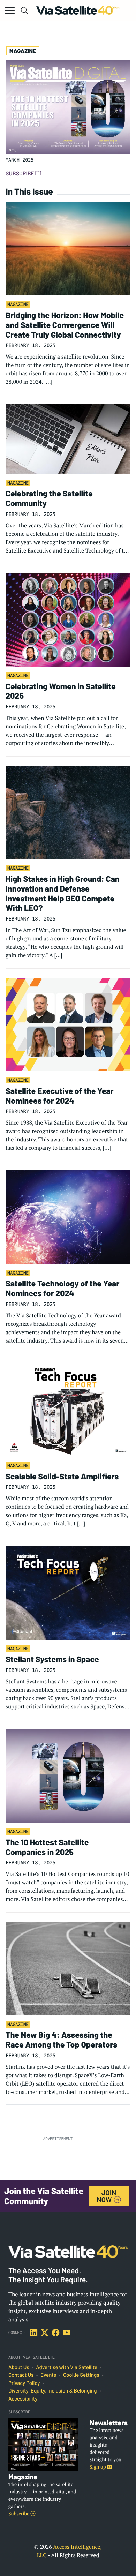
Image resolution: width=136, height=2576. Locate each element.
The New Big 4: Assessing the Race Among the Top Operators (61, 2040)
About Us (19, 2367)
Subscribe (20, 174)
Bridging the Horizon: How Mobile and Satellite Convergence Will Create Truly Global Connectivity (65, 325)
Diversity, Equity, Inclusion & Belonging (52, 2391)
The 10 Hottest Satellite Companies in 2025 (47, 1847)
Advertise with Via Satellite (67, 2367)
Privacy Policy (24, 2383)
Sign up (98, 2467)
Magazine (18, 304)
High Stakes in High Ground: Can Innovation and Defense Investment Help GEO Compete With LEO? (63, 893)
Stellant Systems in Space (52, 1659)
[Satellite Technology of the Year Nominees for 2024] (68, 1216)
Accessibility (23, 2399)
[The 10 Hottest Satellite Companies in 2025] (68, 1775)
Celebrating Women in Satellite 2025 (61, 691)
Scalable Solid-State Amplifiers (62, 1476)
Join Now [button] (106, 2196)
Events (48, 2375)
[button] (10, 10)
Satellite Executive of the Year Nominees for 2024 (60, 1096)
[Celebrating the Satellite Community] (68, 438)
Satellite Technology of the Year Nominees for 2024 (62, 1288)
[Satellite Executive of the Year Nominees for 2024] (68, 1024)
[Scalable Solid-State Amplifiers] (68, 1409)
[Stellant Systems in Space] (68, 1592)
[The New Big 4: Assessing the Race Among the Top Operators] (68, 1968)
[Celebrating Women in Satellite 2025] (68, 619)
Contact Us (21, 2375)
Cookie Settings (81, 2375)
